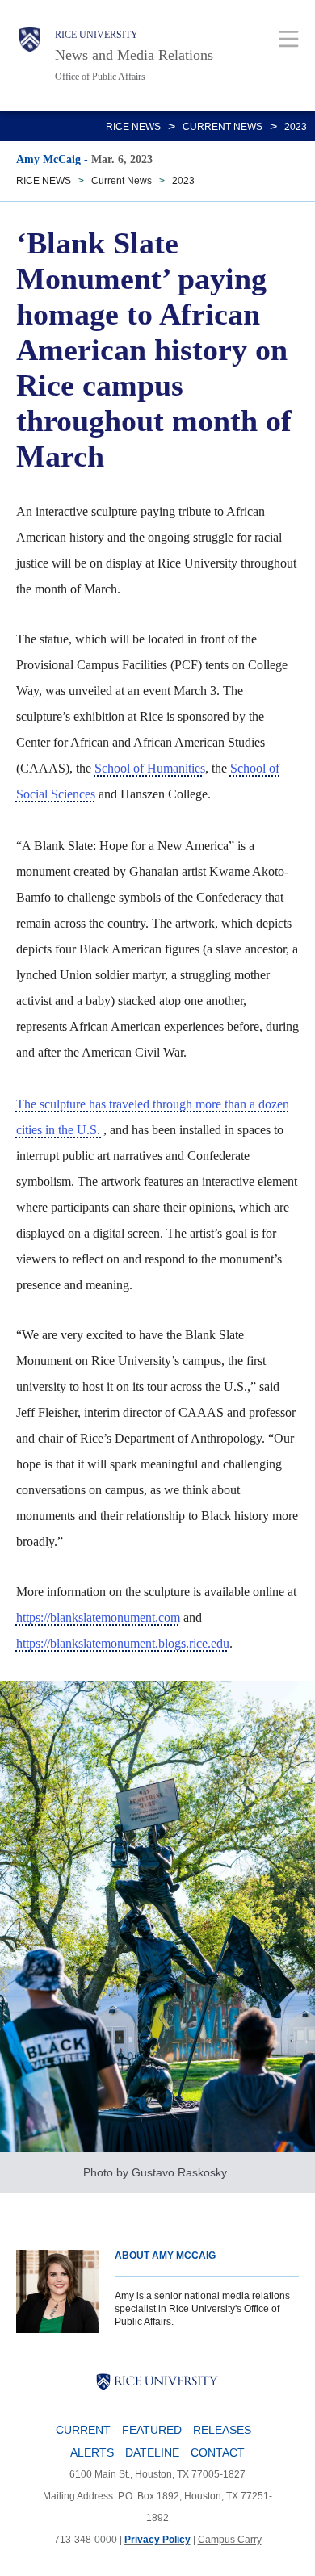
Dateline (152, 2452)
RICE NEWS (133, 127)
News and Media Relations (134, 55)
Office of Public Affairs (100, 77)
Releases (222, 2430)
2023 (296, 127)
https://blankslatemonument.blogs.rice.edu (123, 1643)
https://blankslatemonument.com (98, 1617)
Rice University (97, 35)
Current (83, 2430)
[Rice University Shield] (30, 55)
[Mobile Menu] (289, 38)
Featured (152, 2430)
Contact (218, 2452)
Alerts (92, 2452)
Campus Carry (230, 2540)
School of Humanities (150, 768)
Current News (223, 127)
